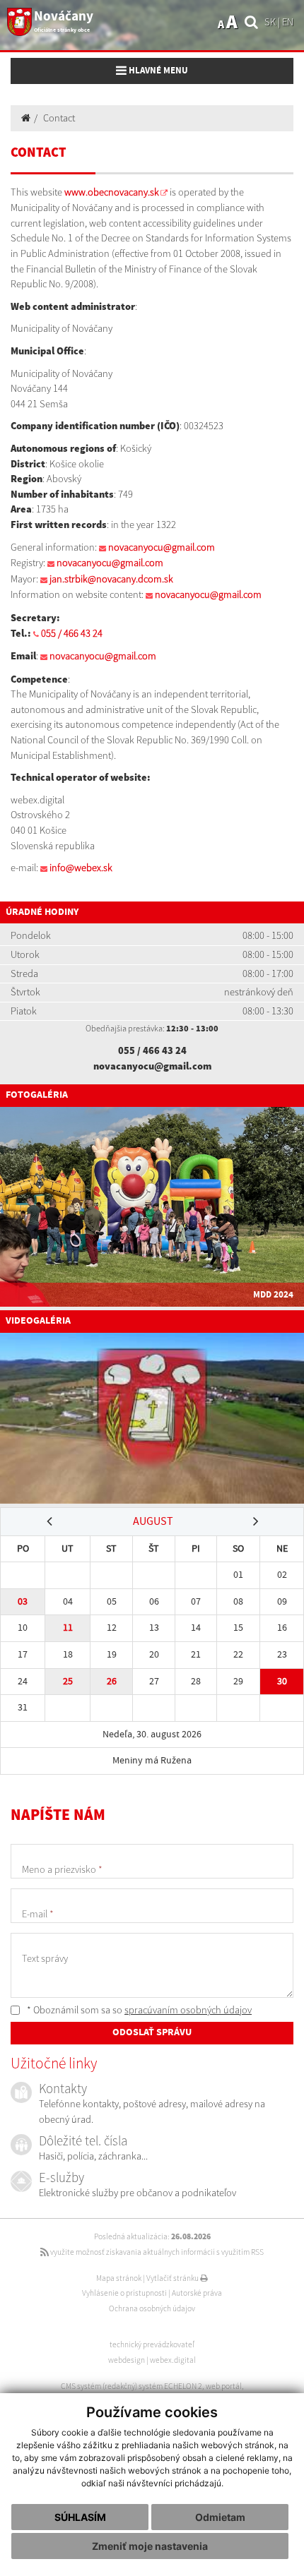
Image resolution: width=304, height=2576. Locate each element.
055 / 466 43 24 (72, 633)
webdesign (127, 2360)
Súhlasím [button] (80, 2517)
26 (112, 1681)
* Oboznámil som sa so (138, 2010)
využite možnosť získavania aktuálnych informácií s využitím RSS (156, 2252)
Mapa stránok (119, 2278)
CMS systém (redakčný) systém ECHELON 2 (131, 2386)
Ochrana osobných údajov (152, 2308)
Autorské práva (197, 2293)
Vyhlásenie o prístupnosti (124, 2293)
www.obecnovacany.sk (112, 192)
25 (68, 1681)
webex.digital (173, 2360)
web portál (224, 2386)
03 (23, 1601)
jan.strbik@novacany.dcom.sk (111, 579)
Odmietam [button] (220, 2517)
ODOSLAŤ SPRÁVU (152, 2032)
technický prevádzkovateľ (152, 2344)
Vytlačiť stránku (173, 2278)
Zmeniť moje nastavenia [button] (150, 2546)
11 (68, 1628)
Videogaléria (38, 1321)
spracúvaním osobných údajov (188, 2010)
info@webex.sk (81, 868)
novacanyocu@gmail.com (162, 547)
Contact (59, 118)
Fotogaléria (37, 1095)
